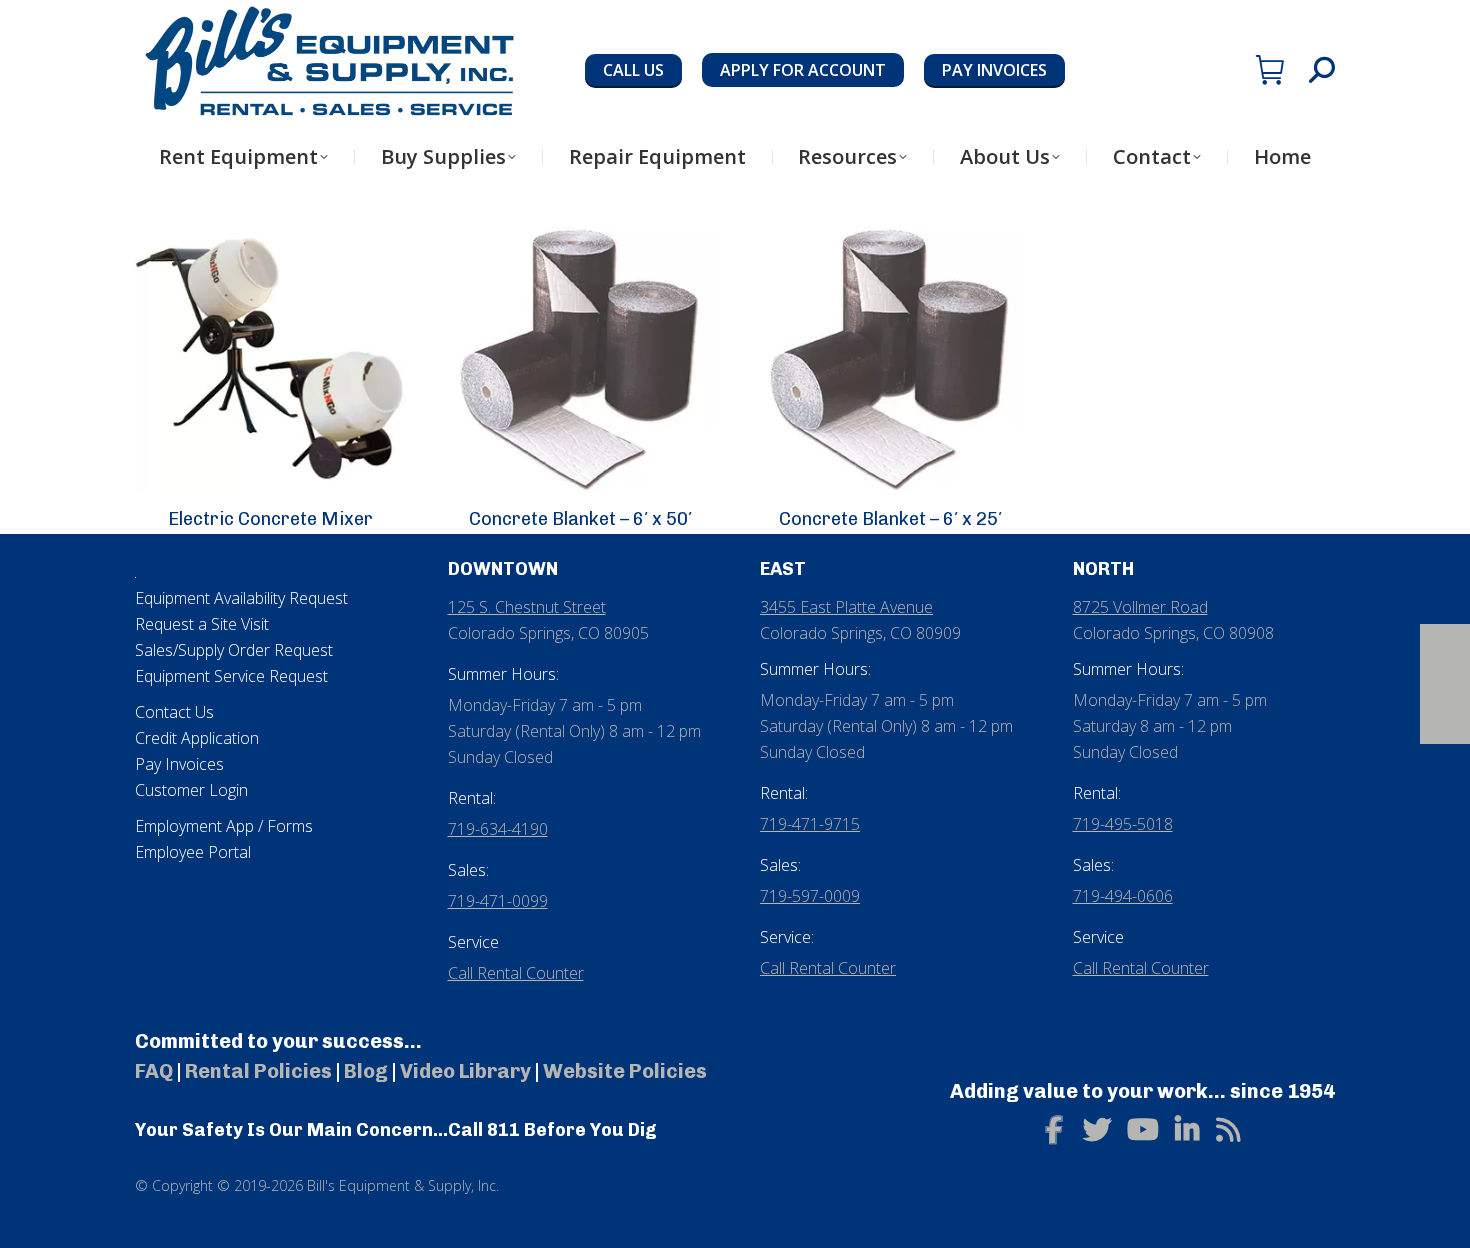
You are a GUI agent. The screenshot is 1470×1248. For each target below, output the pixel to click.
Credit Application (197, 738)
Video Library (465, 1071)
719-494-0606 (1123, 896)
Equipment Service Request (231, 676)
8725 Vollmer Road (1140, 607)
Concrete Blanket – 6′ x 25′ (890, 519)
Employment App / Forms (224, 826)
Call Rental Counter (516, 973)
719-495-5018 (1123, 824)
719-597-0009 (810, 896)
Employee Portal (193, 852)
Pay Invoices (179, 764)
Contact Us (174, 712)
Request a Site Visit (202, 624)
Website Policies (625, 1071)
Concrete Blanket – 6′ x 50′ (580, 519)
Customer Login (191, 790)
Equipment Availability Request (241, 598)
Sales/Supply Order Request (234, 650)
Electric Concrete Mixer (270, 519)
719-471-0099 (498, 901)
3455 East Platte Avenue (846, 607)
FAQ (154, 1071)
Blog (366, 1071)
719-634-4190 (498, 829)
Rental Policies (258, 1071)
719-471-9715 (810, 824)
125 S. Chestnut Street (527, 607)
